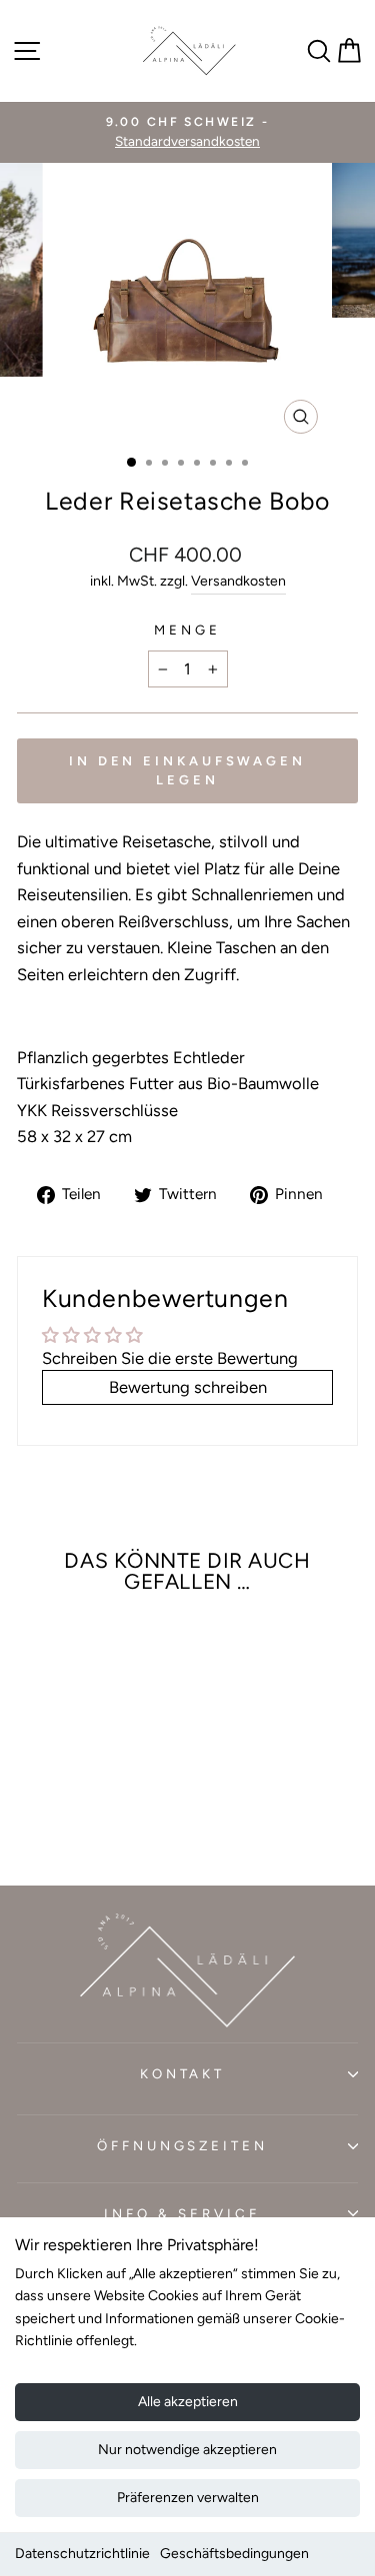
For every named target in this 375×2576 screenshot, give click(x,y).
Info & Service (182, 2213)
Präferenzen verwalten (188, 2498)
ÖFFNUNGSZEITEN (183, 2145)
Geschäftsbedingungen (234, 2554)
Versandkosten (238, 581)
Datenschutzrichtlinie (82, 2554)
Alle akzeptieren (188, 2402)
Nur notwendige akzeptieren (187, 2450)
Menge (187, 630)
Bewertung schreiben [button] (188, 1387)
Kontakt (183, 2073)
